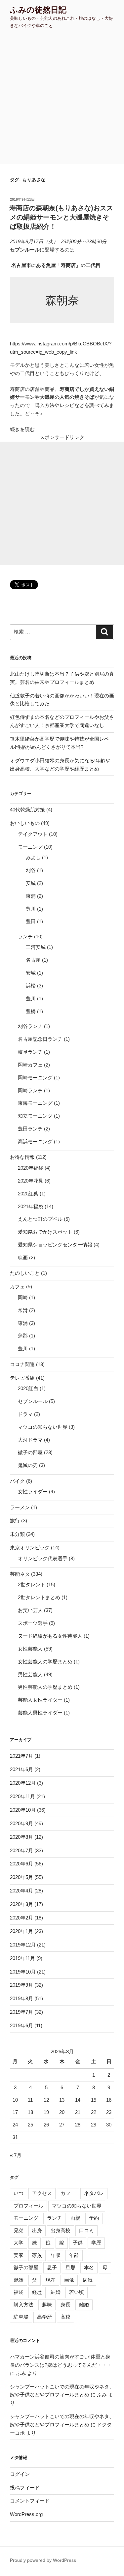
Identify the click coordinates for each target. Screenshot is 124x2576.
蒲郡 (23, 1336)
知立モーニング (35, 1116)
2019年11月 (22, 1958)
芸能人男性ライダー (40, 1713)
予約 (94, 2218)
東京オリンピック (30, 1548)
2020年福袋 (31, 1168)
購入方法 (23, 2305)
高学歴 (44, 2317)
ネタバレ (94, 2193)
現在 (51, 2280)
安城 (31, 883)
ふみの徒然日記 (38, 10)
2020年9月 (21, 1823)
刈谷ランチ (30, 1026)
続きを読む (22, 429)
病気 (88, 2280)
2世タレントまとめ (39, 1597)
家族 (37, 2255)
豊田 (31, 921)
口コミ (86, 2230)
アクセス (42, 2193)
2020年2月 (21, 1918)
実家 (19, 2255)
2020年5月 (21, 1877)
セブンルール (33, 1401)
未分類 (17, 1534)
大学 (19, 2243)
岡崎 (23, 1297)
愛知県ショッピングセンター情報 (55, 1245)
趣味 (47, 2305)
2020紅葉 (28, 1194)
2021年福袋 (31, 1206)
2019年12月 (23, 1945)
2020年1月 (21, 1931)
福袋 (19, 2292)
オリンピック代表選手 (43, 1558)
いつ (19, 2193)
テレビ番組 (22, 1378)
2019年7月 (21, 2012)
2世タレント (32, 1584)
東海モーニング (35, 1103)
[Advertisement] (62, 99)
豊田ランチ (30, 1129)
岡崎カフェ (30, 1065)
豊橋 (31, 1011)
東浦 (31, 896)
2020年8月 (21, 1837)
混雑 (19, 2280)
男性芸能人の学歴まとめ (45, 1687)
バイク (17, 1481)
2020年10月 (23, 1810)
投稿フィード (25, 2488)
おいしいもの (25, 823)
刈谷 (31, 870)
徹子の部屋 (30, 1452)
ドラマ (25, 1414)
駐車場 (21, 2317)
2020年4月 (21, 1891)
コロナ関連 (22, 1364)
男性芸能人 (30, 1674)
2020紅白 (28, 1388)
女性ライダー (33, 1492)
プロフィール (28, 2206)
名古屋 (33, 960)
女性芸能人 (30, 1649)
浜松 (31, 986)
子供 (78, 2243)
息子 (52, 2267)
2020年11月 (22, 1796)
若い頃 (77, 2292)
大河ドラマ (30, 1440)
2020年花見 (31, 1181)
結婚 (56, 2292)
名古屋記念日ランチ (40, 1039)
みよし (33, 857)
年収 (56, 2255)
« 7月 (16, 2155)
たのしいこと (25, 1273)
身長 (65, 2305)
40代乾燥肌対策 (27, 810)
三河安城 (36, 947)
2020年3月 (21, 1904)
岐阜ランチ (30, 1052)
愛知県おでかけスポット (45, 1232)
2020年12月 (23, 1783)
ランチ (25, 937)
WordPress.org (26, 2514)
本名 (89, 2267)
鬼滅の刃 (28, 1465)
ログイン (20, 2474)
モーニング (30, 847)
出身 (37, 2230)
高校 (65, 2317)
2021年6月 (21, 1769)
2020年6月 (21, 1864)
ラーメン (20, 1507)
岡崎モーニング (35, 1078)
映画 (23, 1258)
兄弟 (19, 2230)
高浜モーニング (35, 1142)
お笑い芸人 (30, 1610)
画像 (69, 2280)
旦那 (70, 2267)
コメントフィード (30, 2501)
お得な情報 (22, 1157)
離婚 (84, 2305)
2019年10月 (23, 1972)
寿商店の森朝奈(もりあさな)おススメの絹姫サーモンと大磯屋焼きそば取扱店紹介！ (61, 217)
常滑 (23, 1310)
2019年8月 (21, 1998)
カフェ (17, 1287)
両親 (75, 2218)
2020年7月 (21, 1850)
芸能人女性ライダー (40, 1700)
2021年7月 (21, 1756)
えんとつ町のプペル (40, 1219)
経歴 (37, 2292)
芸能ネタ (20, 1574)
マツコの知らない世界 (43, 1427)
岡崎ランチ (30, 1090)
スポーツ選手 (33, 1623)
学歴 (96, 2243)
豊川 (31, 909)
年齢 (74, 2255)
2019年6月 (21, 2025)
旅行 (15, 1521)
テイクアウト (33, 834)
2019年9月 (21, 1985)
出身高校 (61, 2230)
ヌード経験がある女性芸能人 (50, 1636)
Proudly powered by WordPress (43, 2560)
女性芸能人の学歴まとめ (45, 1662)
